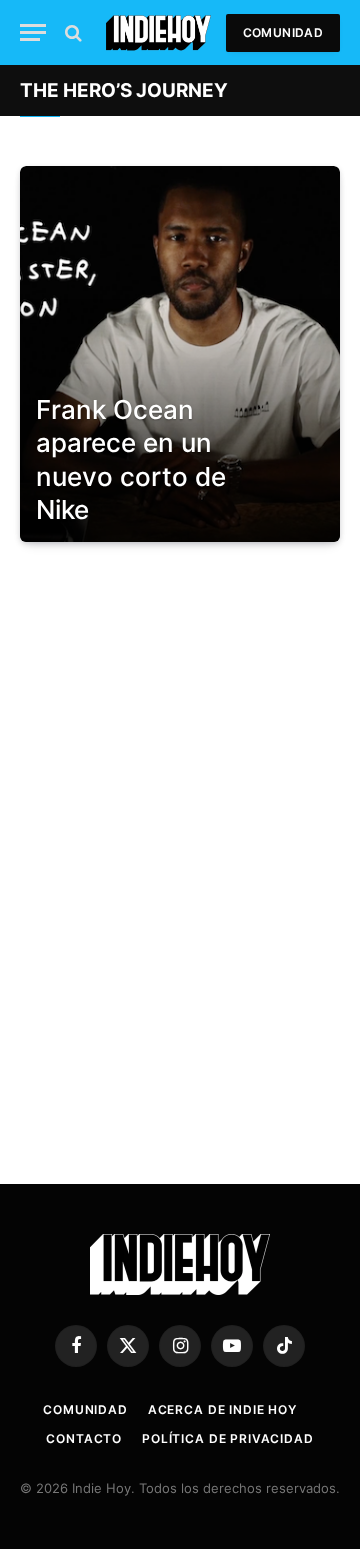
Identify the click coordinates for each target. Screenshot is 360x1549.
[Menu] (33, 32)
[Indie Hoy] (158, 32)
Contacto (84, 1438)
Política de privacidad (227, 1438)
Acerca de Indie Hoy (222, 1409)
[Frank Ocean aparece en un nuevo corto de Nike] (180, 354)
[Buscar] (71, 32)
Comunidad (283, 32)
